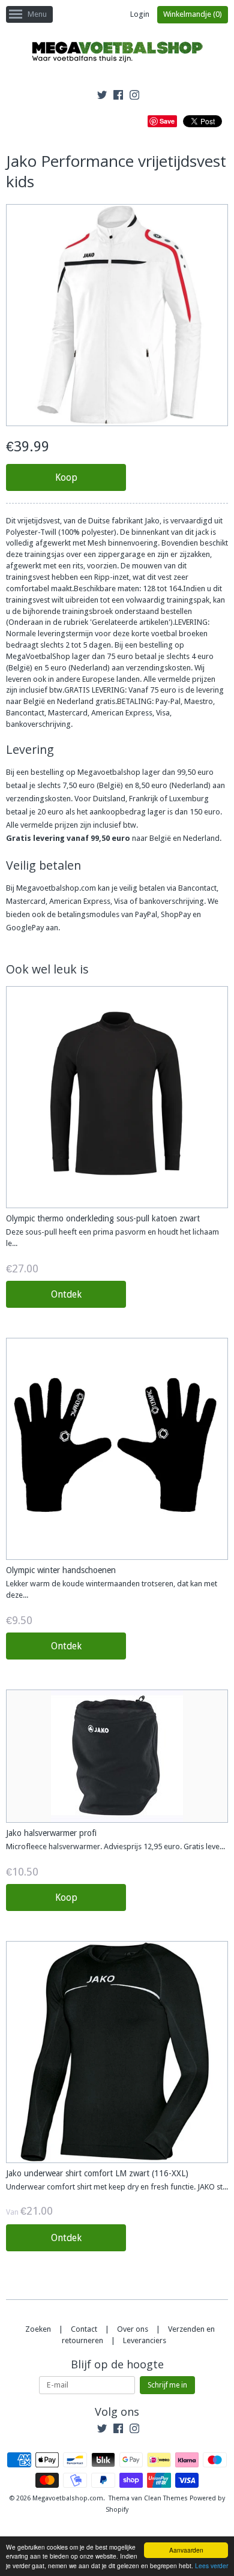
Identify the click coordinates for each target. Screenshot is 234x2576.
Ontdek (66, 1294)
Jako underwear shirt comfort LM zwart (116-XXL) (97, 2173)
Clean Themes (166, 2498)
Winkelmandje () (193, 14)
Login (140, 14)
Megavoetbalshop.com (68, 2498)
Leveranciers (145, 2340)
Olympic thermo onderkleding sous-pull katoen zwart (103, 1218)
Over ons (133, 2329)
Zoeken (38, 2329)
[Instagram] (134, 97)
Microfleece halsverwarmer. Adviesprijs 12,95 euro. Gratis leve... (115, 1846)
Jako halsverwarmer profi (51, 1833)
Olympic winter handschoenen (61, 1570)
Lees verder (211, 2565)
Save (167, 121)
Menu (37, 14)
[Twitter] (102, 97)
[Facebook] (118, 97)
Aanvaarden (186, 2550)
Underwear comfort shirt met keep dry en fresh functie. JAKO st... (117, 2187)
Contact (84, 2329)
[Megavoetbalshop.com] (117, 54)
